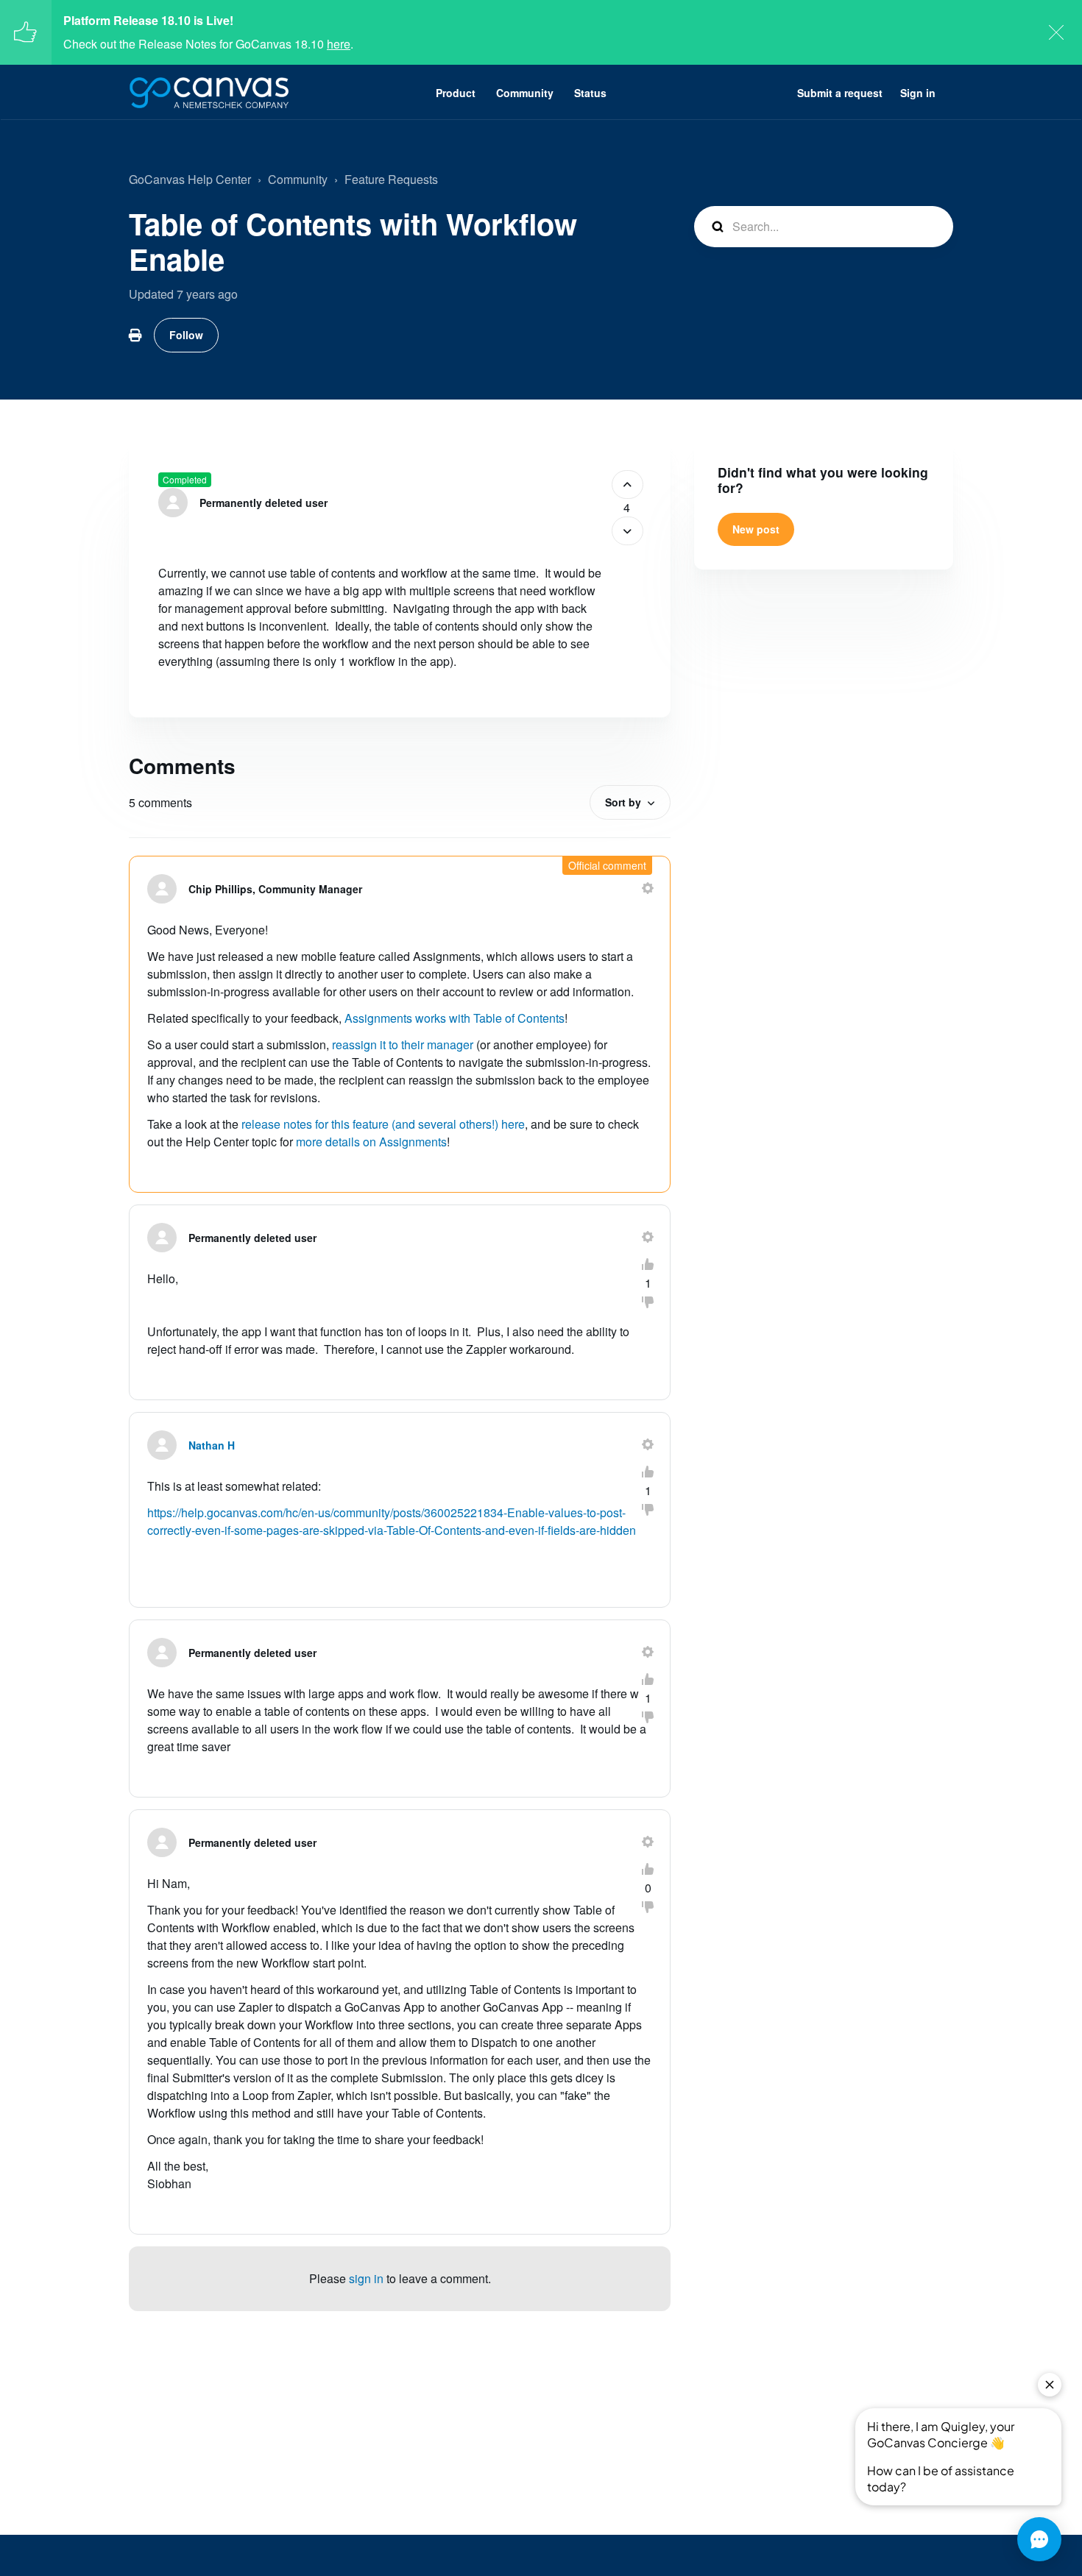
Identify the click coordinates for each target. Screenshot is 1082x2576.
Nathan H (212, 1445)
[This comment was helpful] (648, 1264)
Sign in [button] (918, 93)
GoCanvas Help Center (190, 179)
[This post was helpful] (627, 485)
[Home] (209, 93)
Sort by (623, 802)
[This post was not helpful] (627, 531)
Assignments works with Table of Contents (455, 1018)
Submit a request (840, 93)
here (339, 44)
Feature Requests (391, 179)
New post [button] (756, 529)
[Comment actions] (648, 888)
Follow (186, 335)
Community (525, 93)
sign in (366, 2278)
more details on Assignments (371, 1142)
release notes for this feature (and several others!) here (383, 1124)
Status (590, 93)
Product (456, 93)
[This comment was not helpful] (648, 1302)
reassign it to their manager (403, 1044)
